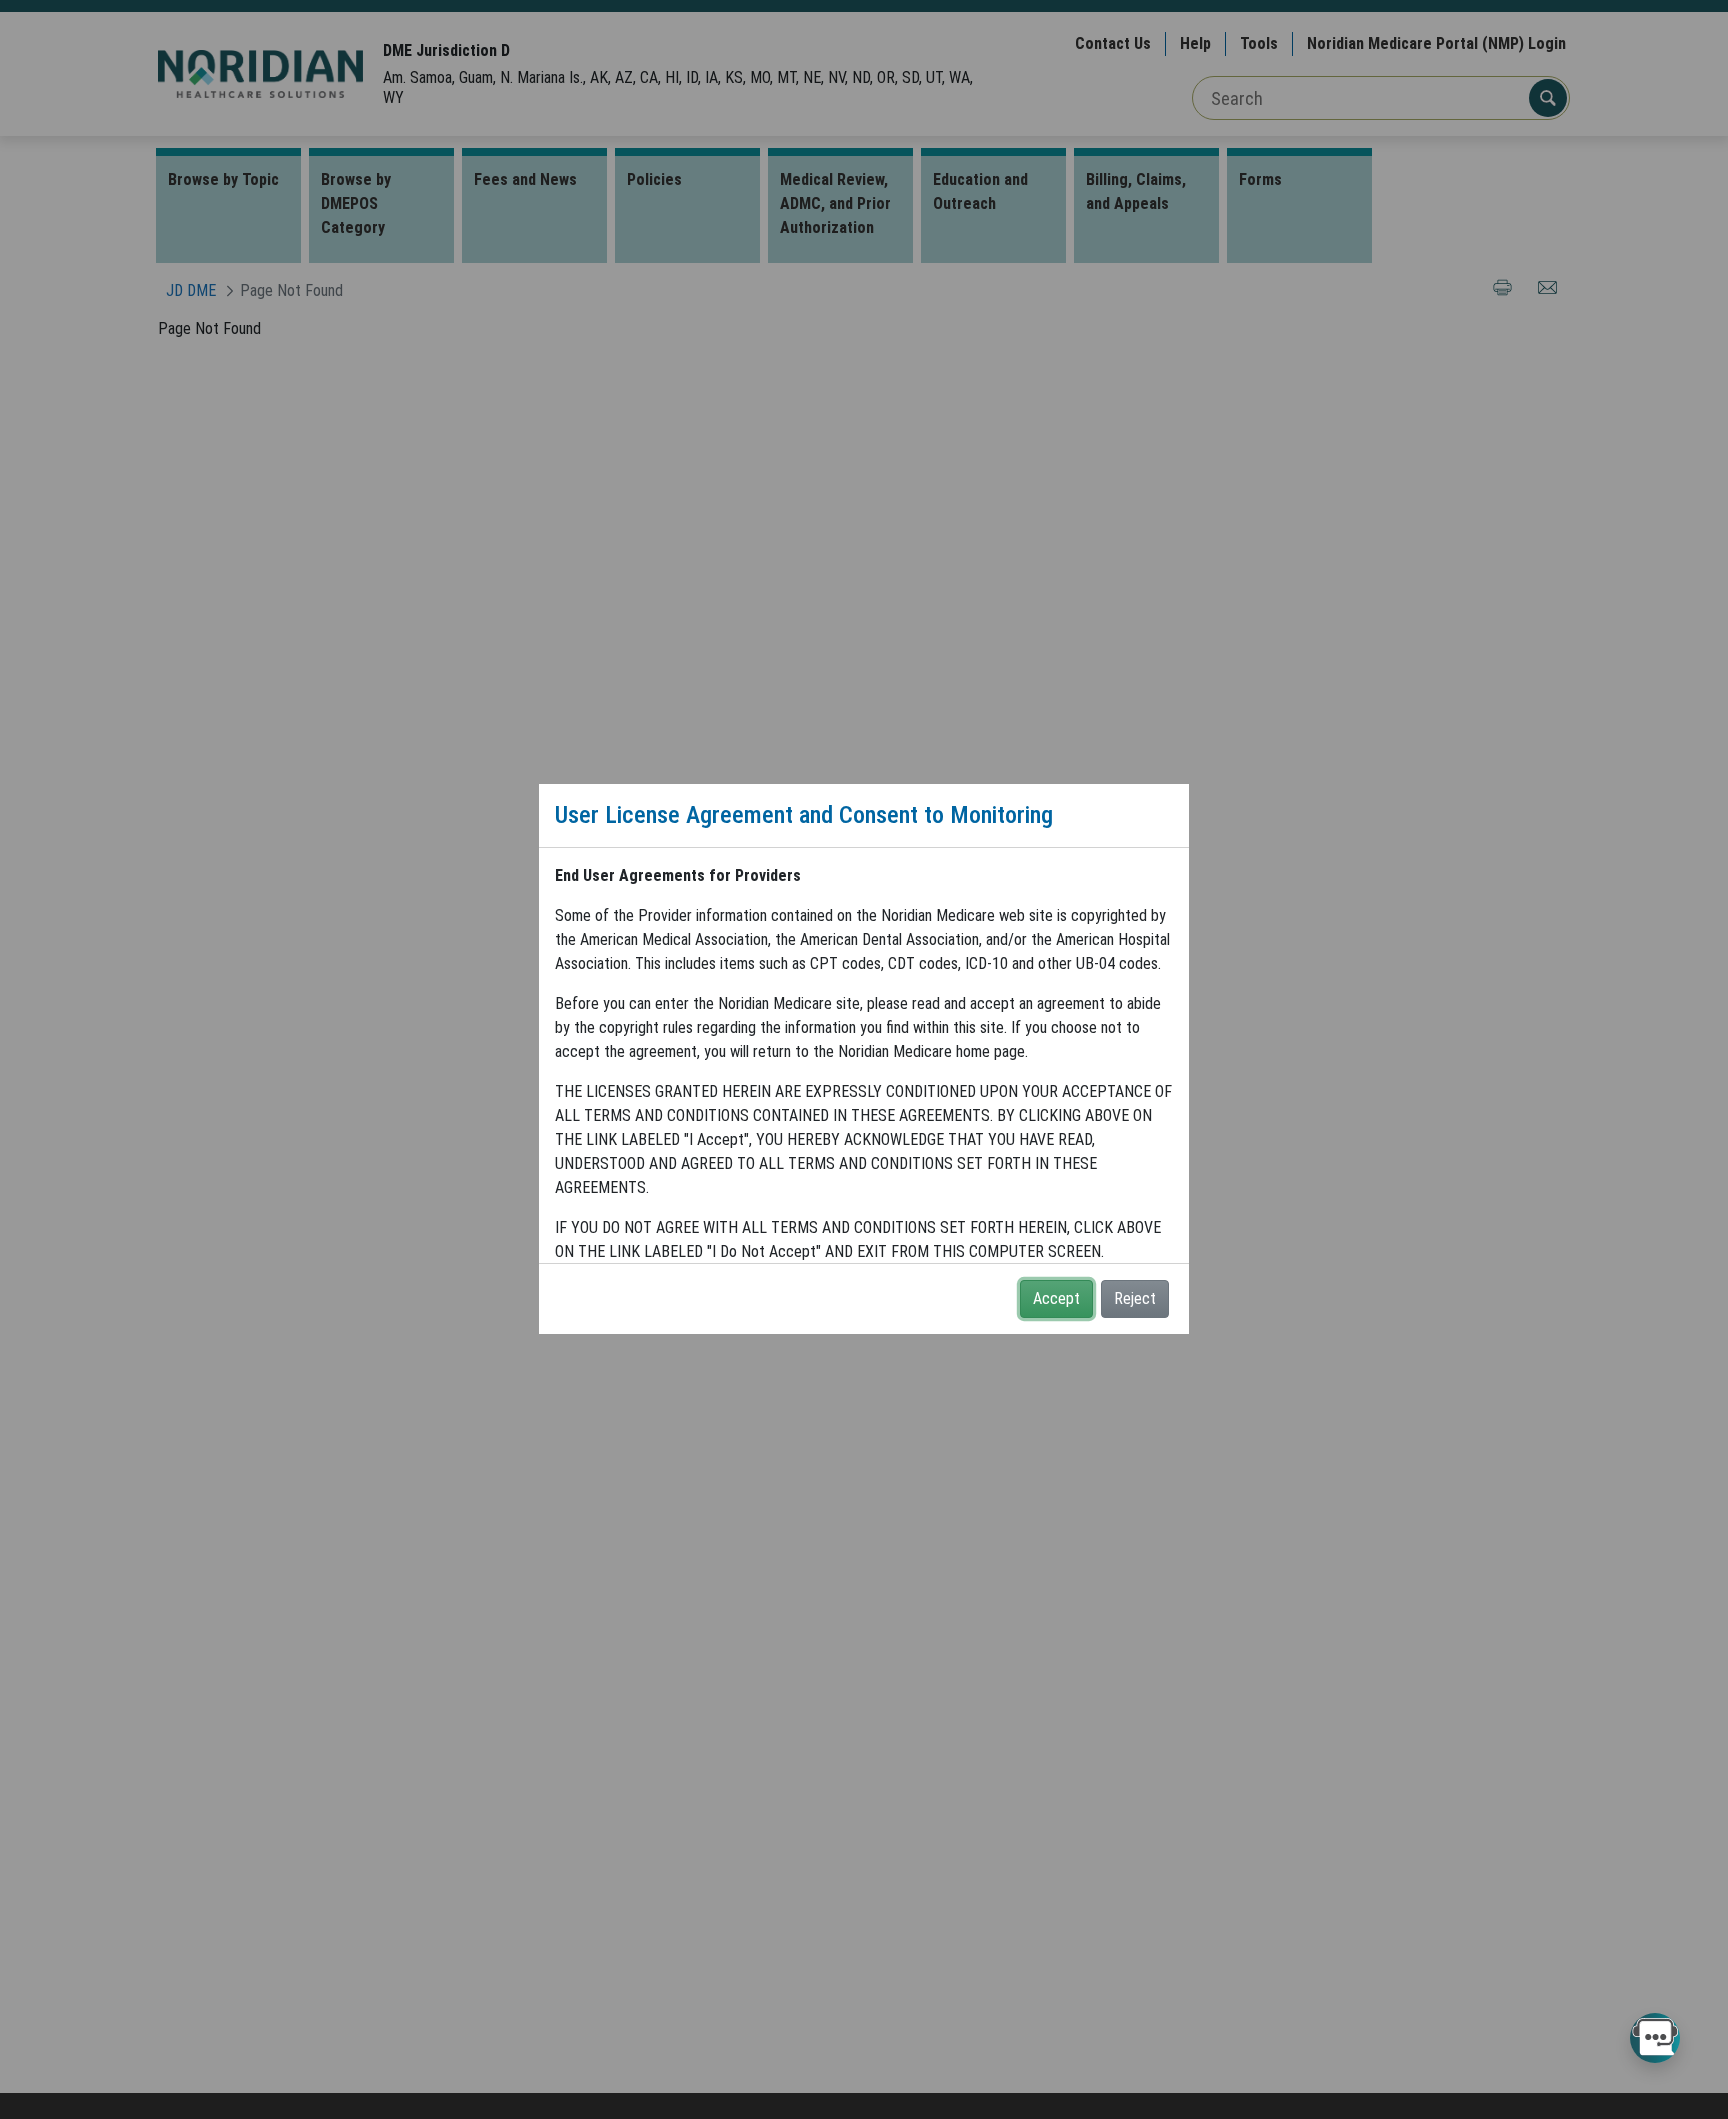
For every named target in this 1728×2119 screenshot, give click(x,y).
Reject (1135, 1298)
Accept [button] (1056, 1298)
